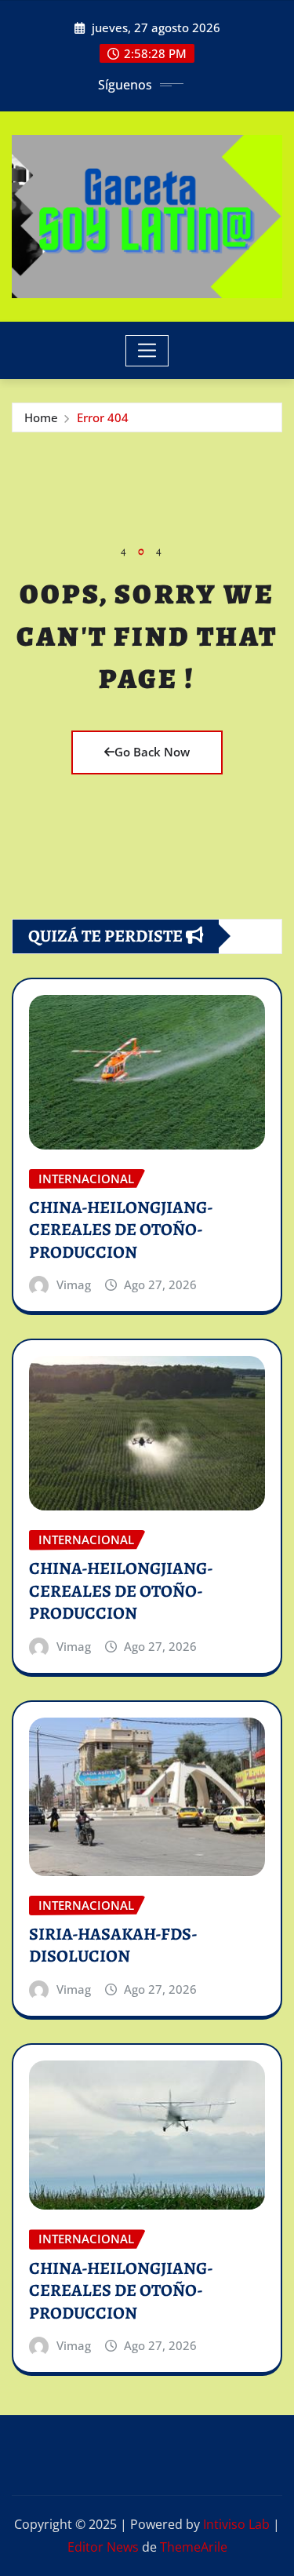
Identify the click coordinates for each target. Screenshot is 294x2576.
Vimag (74, 1284)
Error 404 (103, 417)
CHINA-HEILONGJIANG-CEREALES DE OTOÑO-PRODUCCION (121, 1230)
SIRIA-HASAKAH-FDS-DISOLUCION (113, 1946)
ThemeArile (194, 2547)
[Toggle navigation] (147, 351)
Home (41, 417)
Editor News (103, 2547)
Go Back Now (152, 752)
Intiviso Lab (236, 2524)
